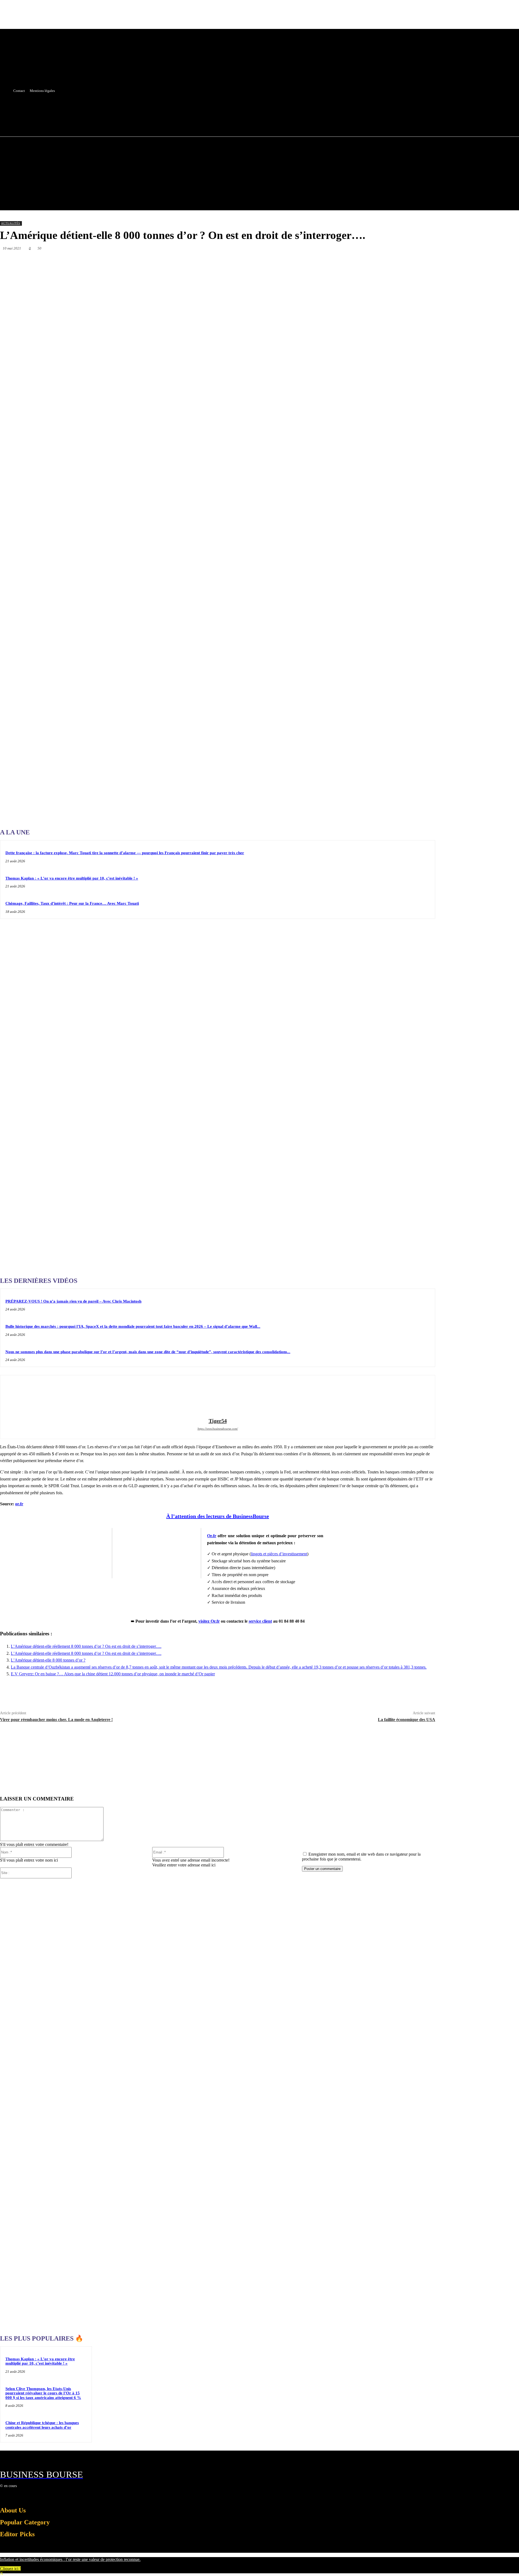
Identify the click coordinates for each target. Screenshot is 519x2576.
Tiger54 (218, 1421)
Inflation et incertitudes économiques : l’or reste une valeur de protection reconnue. (70, 2559)
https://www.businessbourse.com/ (218, 1429)
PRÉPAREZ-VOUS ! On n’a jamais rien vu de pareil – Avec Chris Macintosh (73, 1301)
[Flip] (367, 261)
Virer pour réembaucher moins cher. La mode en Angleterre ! (56, 1720)
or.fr (19, 1504)
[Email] (329, 261)
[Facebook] (177, 110)
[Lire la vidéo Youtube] (157, 1553)
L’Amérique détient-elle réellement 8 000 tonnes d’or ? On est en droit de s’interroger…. (86, 1646)
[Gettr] (406, 261)
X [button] (2, 2573)
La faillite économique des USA (407, 1720)
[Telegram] (348, 261)
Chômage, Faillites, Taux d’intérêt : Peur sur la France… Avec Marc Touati (72, 903)
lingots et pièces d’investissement (279, 1554)
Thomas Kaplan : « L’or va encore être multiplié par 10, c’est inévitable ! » (72, 878)
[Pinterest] (251, 261)
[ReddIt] (309, 261)
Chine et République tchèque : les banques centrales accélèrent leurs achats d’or (42, 2425)
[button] (196, 122)
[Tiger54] (218, 1397)
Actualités (11, 223)
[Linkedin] (290, 261)
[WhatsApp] (271, 261)
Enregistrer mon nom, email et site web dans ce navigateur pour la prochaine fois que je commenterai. (361, 1857)
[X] (187, 110)
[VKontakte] (32, 2496)
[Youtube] (197, 110)
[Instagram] (13, 2496)
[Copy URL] (387, 261)
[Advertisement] (41, 670)
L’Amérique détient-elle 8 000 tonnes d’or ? (48, 1660)
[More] (426, 261)
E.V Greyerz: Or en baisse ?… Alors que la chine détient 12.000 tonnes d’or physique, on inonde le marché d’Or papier (113, 1674)
